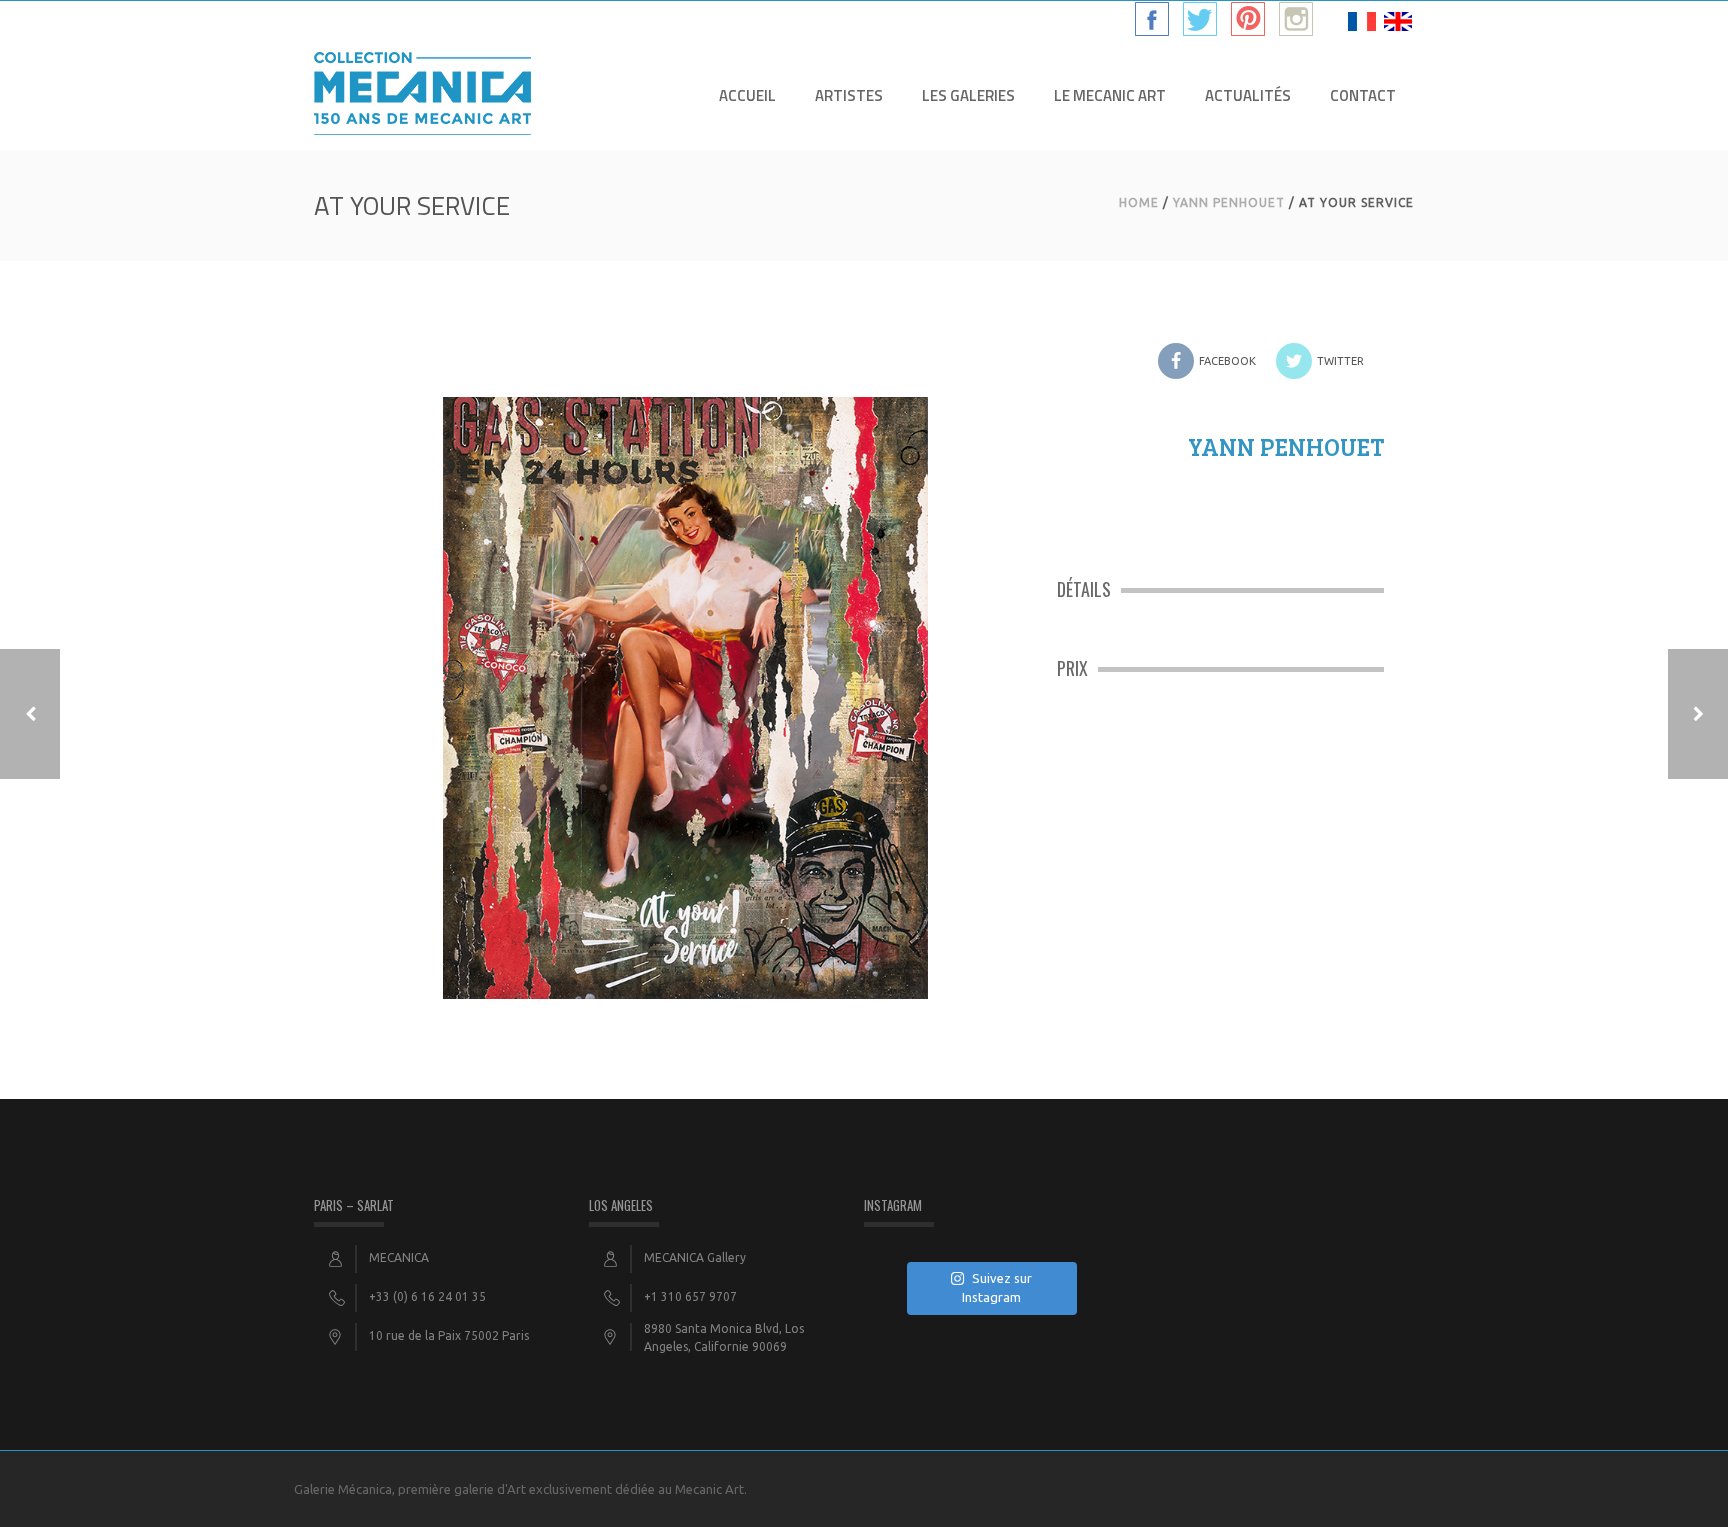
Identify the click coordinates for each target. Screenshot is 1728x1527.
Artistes (849, 95)
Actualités (1248, 95)
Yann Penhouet (1229, 202)
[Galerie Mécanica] (422, 95)
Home (1139, 202)
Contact (1363, 95)
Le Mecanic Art (1110, 95)
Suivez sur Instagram (997, 1288)
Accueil (747, 95)
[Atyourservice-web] (685, 678)
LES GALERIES (968, 95)
